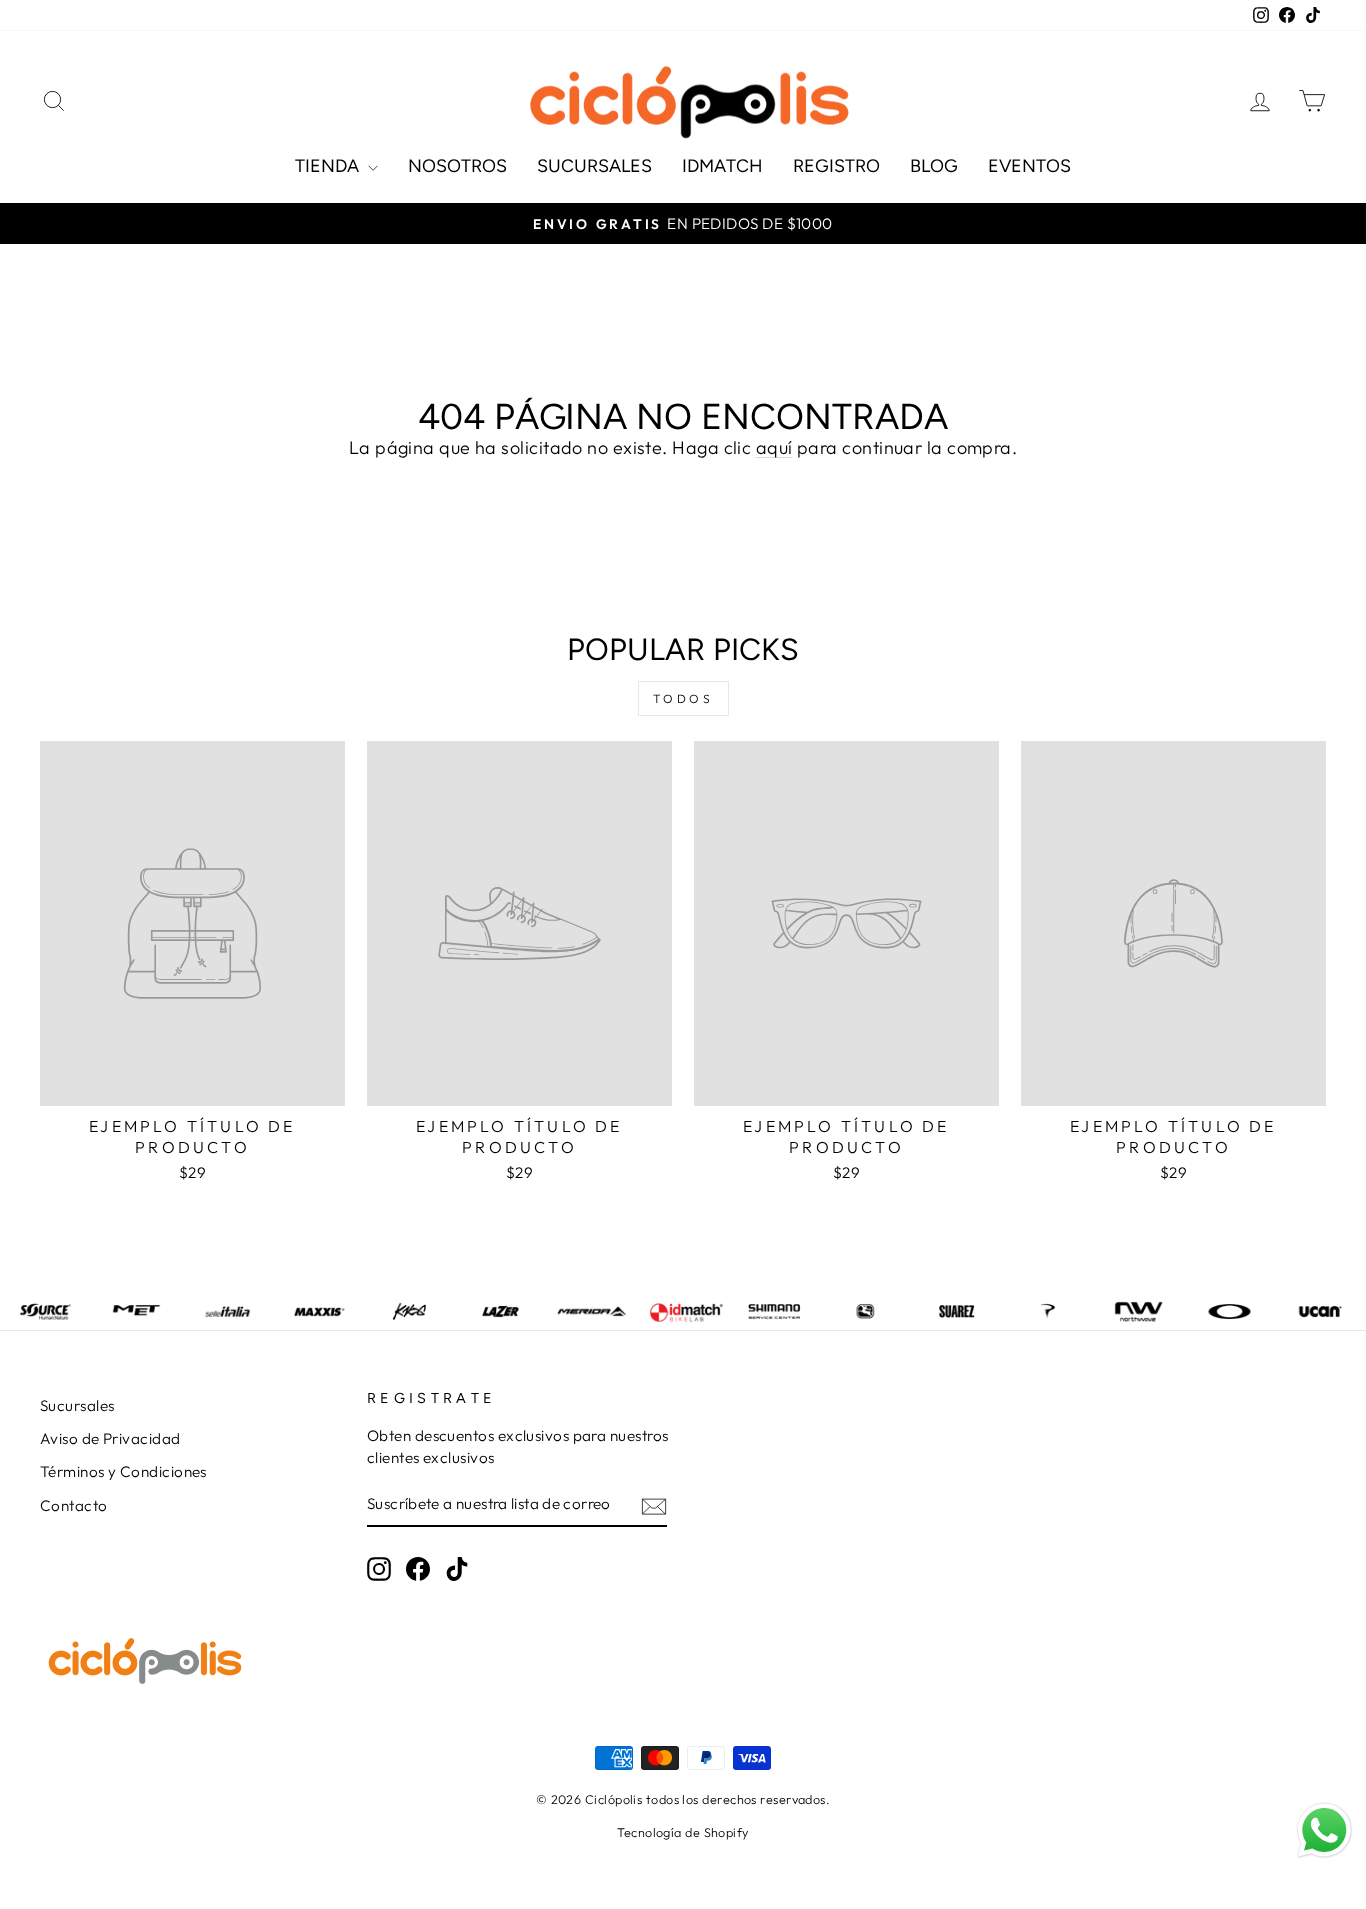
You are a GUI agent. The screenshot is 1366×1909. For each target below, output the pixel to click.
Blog (934, 166)
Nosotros (457, 166)
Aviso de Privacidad (110, 1438)
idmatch (722, 166)
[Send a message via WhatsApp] (1324, 1830)
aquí (774, 447)
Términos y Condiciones (123, 1471)
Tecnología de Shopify (682, 1832)
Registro (836, 166)
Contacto (74, 1505)
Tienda (329, 166)
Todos (683, 698)
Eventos (1029, 166)
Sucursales (594, 166)
